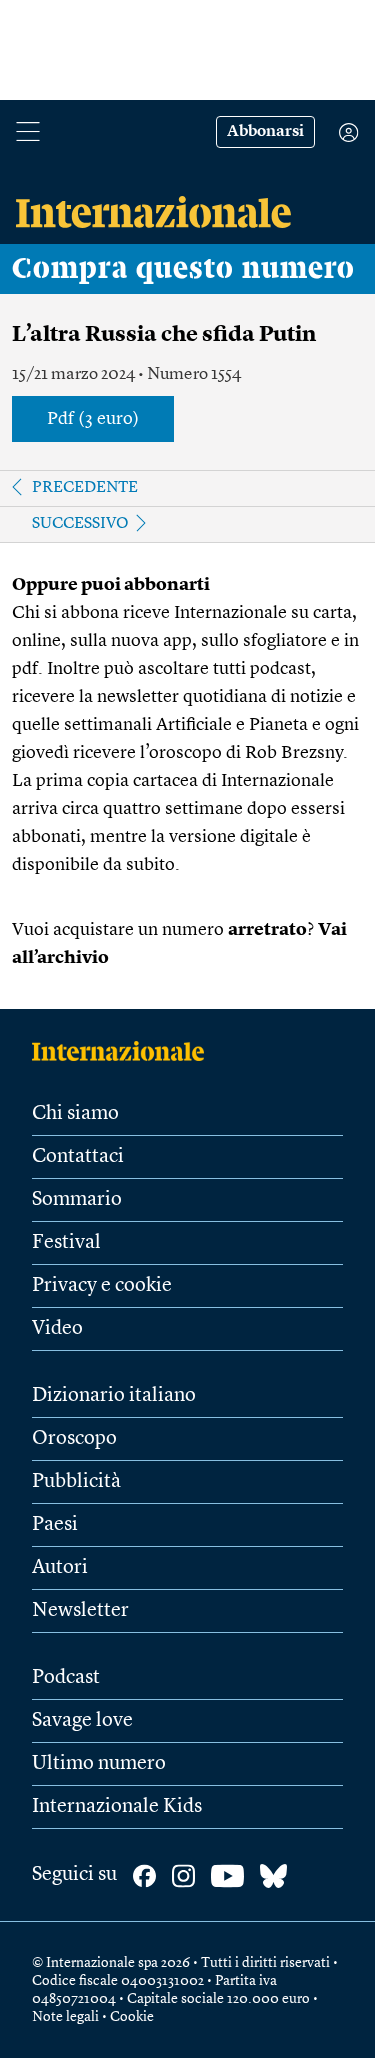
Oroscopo (74, 1439)
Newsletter (80, 1611)
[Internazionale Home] (124, 1051)
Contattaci (78, 1157)
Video (57, 1329)
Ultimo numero (99, 1764)
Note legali (65, 2017)
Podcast (66, 1678)
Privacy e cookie (102, 1286)
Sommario (77, 1200)
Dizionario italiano (114, 1396)
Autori (60, 1568)
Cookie (132, 2017)
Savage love (82, 1721)
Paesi (55, 1525)
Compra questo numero (183, 269)
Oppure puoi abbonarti (111, 585)
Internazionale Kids (117, 1807)
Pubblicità (76, 1482)
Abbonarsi (265, 132)
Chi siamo (75, 1114)
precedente (85, 488)
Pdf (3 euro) (93, 419)
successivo (80, 524)
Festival (66, 1243)
